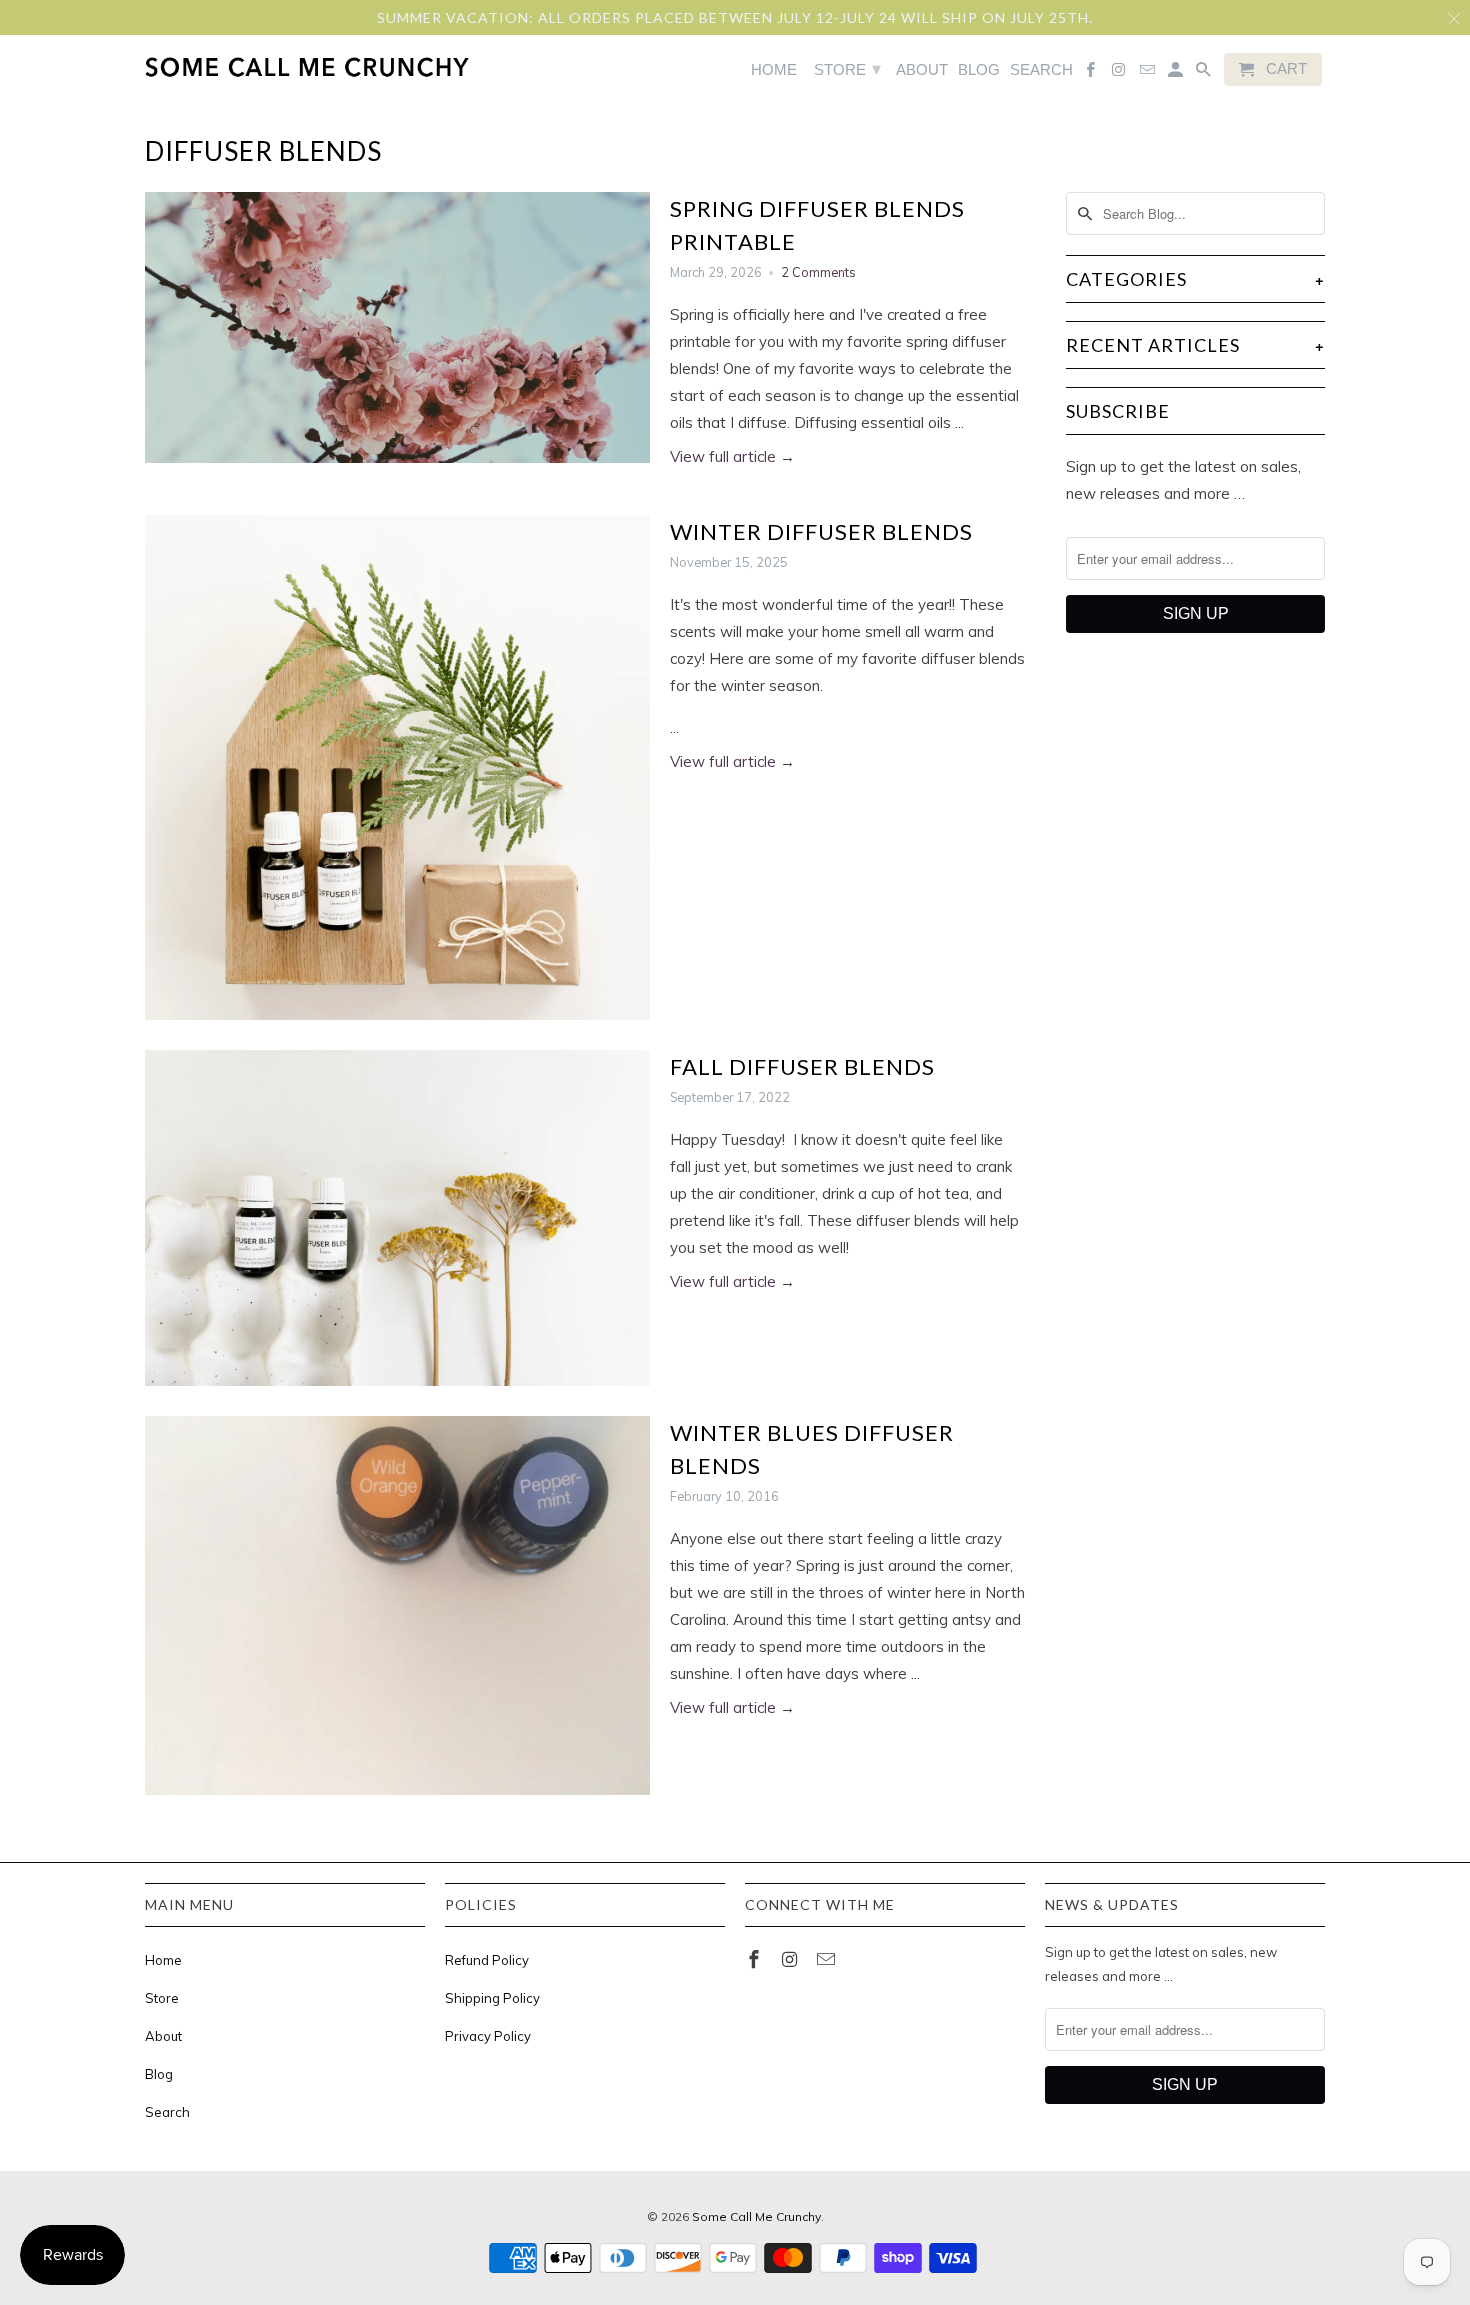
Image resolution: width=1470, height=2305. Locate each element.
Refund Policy (487, 1960)
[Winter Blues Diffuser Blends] (397, 1605)
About (163, 2036)
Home (163, 1960)
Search (167, 2112)
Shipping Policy (492, 1998)
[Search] (1205, 73)
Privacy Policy (488, 2036)
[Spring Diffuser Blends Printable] (397, 328)
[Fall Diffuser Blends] (397, 1218)
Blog (159, 2074)
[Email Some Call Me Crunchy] (828, 1959)
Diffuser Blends (263, 151)
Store (162, 1998)
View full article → (732, 456)
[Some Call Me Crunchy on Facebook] (756, 1959)
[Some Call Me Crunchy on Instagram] (792, 1959)
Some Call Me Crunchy (756, 2216)
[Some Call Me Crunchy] (227, 66)
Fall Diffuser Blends (802, 1066)
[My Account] (1177, 73)
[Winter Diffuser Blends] (397, 767)
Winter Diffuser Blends (821, 531)
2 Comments (818, 272)
